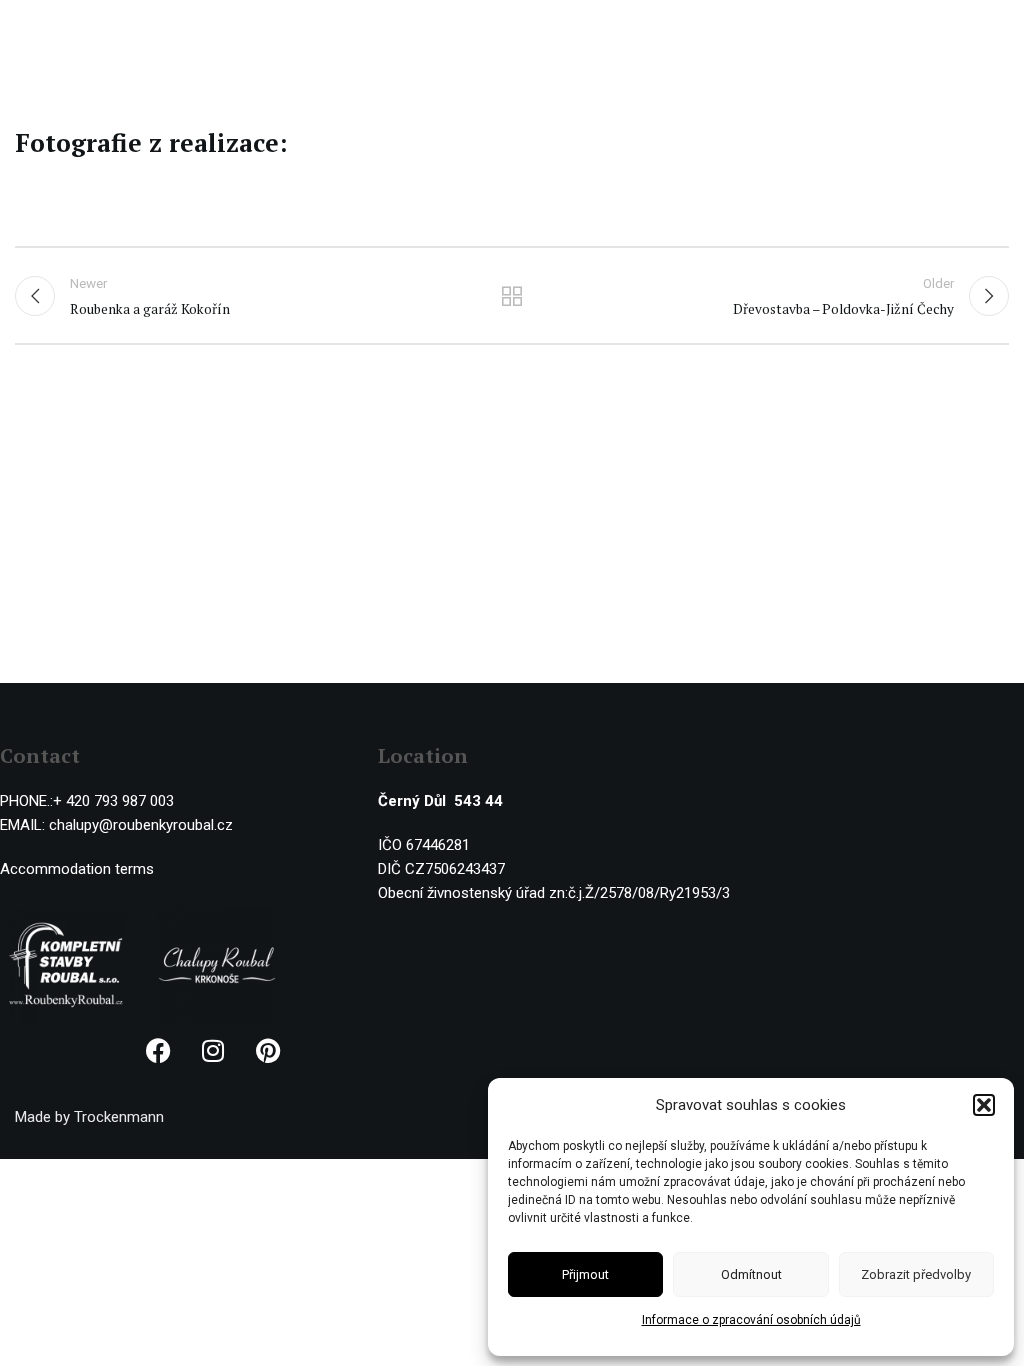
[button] (984, 1105)
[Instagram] (213, 1050)
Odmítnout (751, 1274)
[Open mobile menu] (999, 30)
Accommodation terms (77, 869)
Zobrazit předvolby (916, 1274)
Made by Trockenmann (89, 1117)
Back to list (512, 296)
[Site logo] (97, 29)
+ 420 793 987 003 (113, 801)
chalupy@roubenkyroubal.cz (141, 825)
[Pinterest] (268, 1050)
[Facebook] (158, 1050)
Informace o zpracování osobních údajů (751, 1320)
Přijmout (585, 1274)
